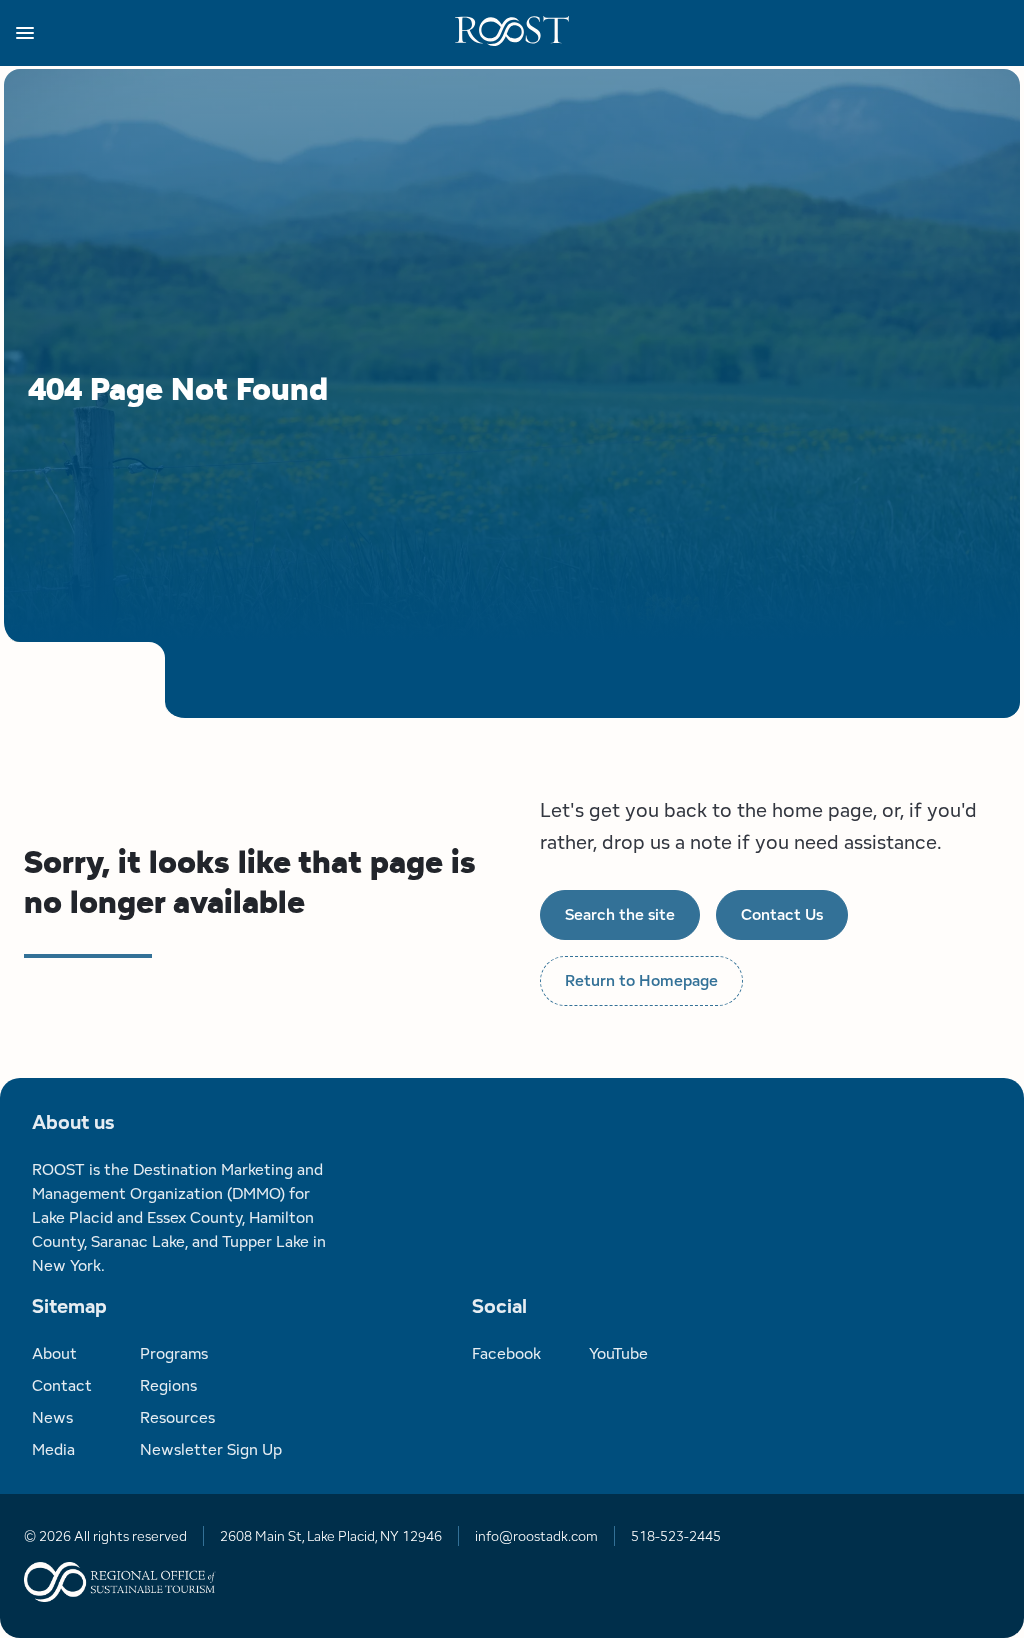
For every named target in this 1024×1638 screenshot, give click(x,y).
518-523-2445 (676, 1536)
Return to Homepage (641, 980)
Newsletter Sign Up (211, 1449)
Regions (168, 1385)
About (54, 1353)
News (52, 1417)
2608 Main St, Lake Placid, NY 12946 (331, 1536)
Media (53, 1449)
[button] (235, 33)
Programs (174, 1353)
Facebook (506, 1353)
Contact (62, 1385)
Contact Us (782, 914)
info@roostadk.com (536, 1536)
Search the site (620, 914)
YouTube (618, 1353)
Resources (177, 1417)
